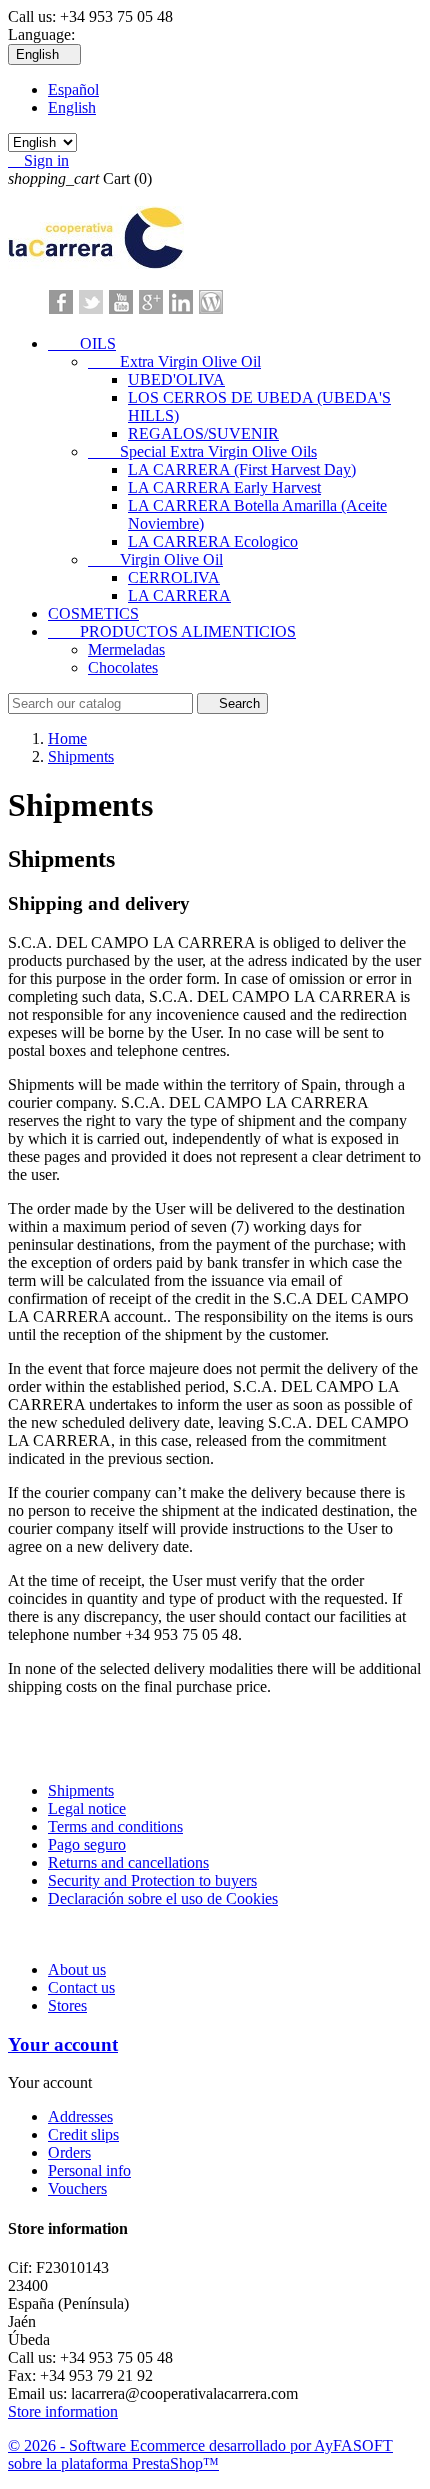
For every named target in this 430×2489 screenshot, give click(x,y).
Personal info (89, 2170)
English (72, 107)
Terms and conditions (115, 1826)
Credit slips (83, 2134)
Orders (69, 2152)
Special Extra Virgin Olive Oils (202, 451)
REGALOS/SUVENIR (203, 433)
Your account (63, 2044)
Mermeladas (126, 649)
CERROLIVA (174, 577)
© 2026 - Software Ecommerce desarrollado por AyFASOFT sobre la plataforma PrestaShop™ (200, 2454)
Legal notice (87, 1808)
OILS (82, 343)
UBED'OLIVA (176, 379)
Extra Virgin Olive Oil (174, 361)
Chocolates (123, 667)
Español (73, 89)
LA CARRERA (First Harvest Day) (242, 469)
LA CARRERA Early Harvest (224, 487)
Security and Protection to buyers (152, 1880)
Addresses (80, 2116)
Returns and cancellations (128, 1862)
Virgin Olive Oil (155, 559)
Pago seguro (87, 1844)
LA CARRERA (179, 595)
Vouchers (77, 2188)
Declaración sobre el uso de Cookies (163, 1898)
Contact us (81, 1987)
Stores (67, 2005)
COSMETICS (93, 613)
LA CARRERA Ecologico (213, 541)
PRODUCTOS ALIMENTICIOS (172, 631)
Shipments (81, 1790)
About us (77, 1969)
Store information (63, 2411)
